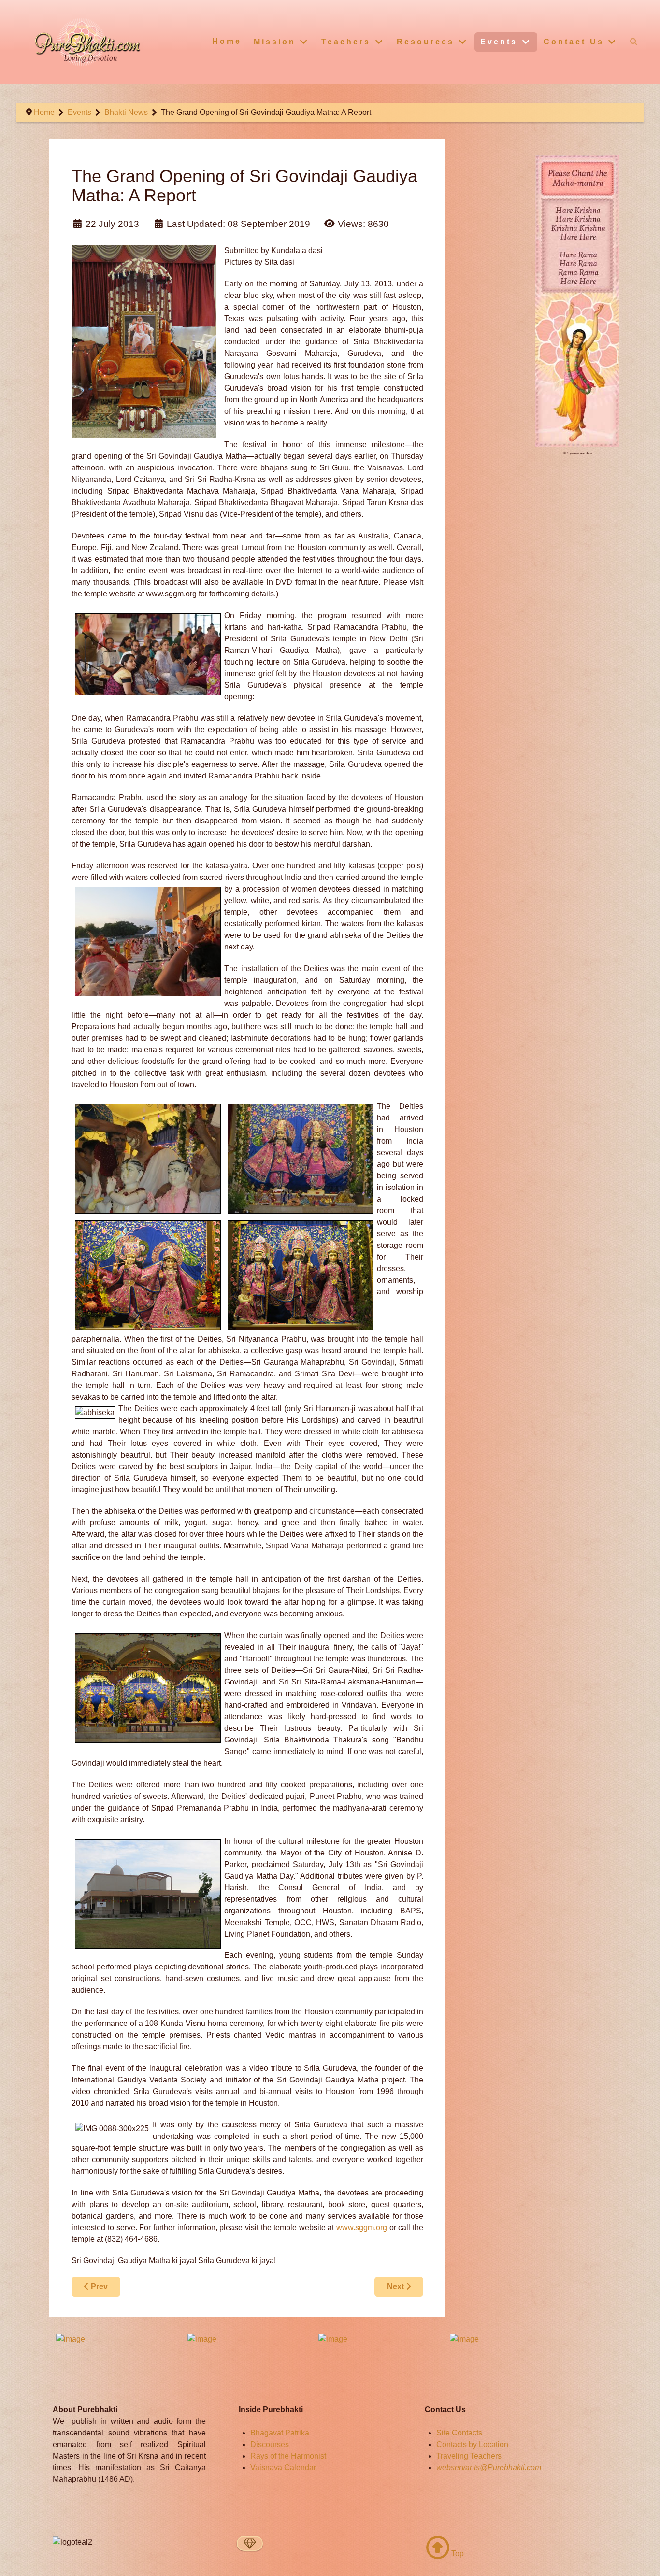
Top (457, 2554)
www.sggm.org (362, 2228)
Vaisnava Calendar (283, 2468)
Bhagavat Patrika (280, 2433)
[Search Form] (634, 41)
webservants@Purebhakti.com (489, 2468)
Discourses (270, 2444)
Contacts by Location (472, 2444)
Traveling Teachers (469, 2456)
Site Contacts (459, 2433)
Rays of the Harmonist (288, 2456)
